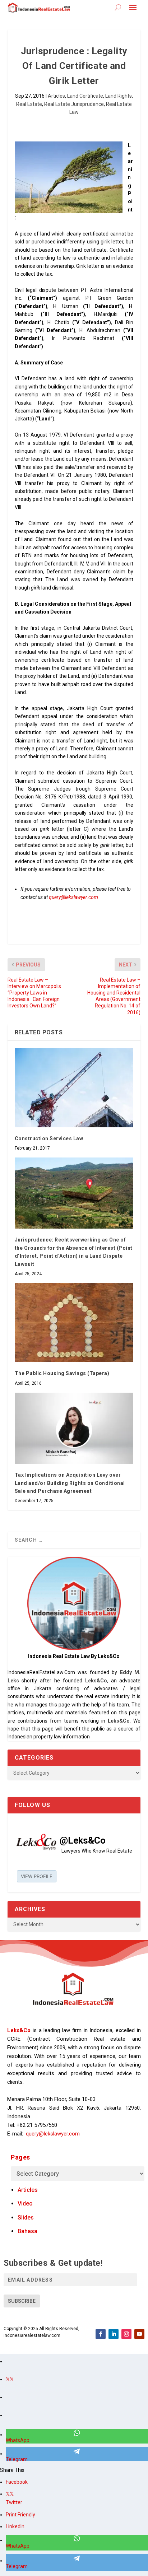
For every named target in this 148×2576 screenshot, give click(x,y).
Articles (56, 96)
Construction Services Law (49, 1138)
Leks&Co (96, 1681)
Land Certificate (85, 96)
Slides (26, 2218)
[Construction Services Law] (74, 1087)
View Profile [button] (37, 1876)
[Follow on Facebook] (101, 2334)
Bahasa (27, 2231)
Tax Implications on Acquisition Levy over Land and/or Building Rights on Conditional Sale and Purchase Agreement (70, 1483)
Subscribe (22, 2301)
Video (25, 2204)
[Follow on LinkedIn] (114, 2334)
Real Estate (29, 104)
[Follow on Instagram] (126, 2334)
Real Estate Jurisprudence (74, 104)
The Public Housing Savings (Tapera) (62, 1373)
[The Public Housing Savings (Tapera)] (74, 1323)
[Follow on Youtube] (139, 2334)
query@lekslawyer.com (73, 897)
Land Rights (119, 96)
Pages (20, 2157)
